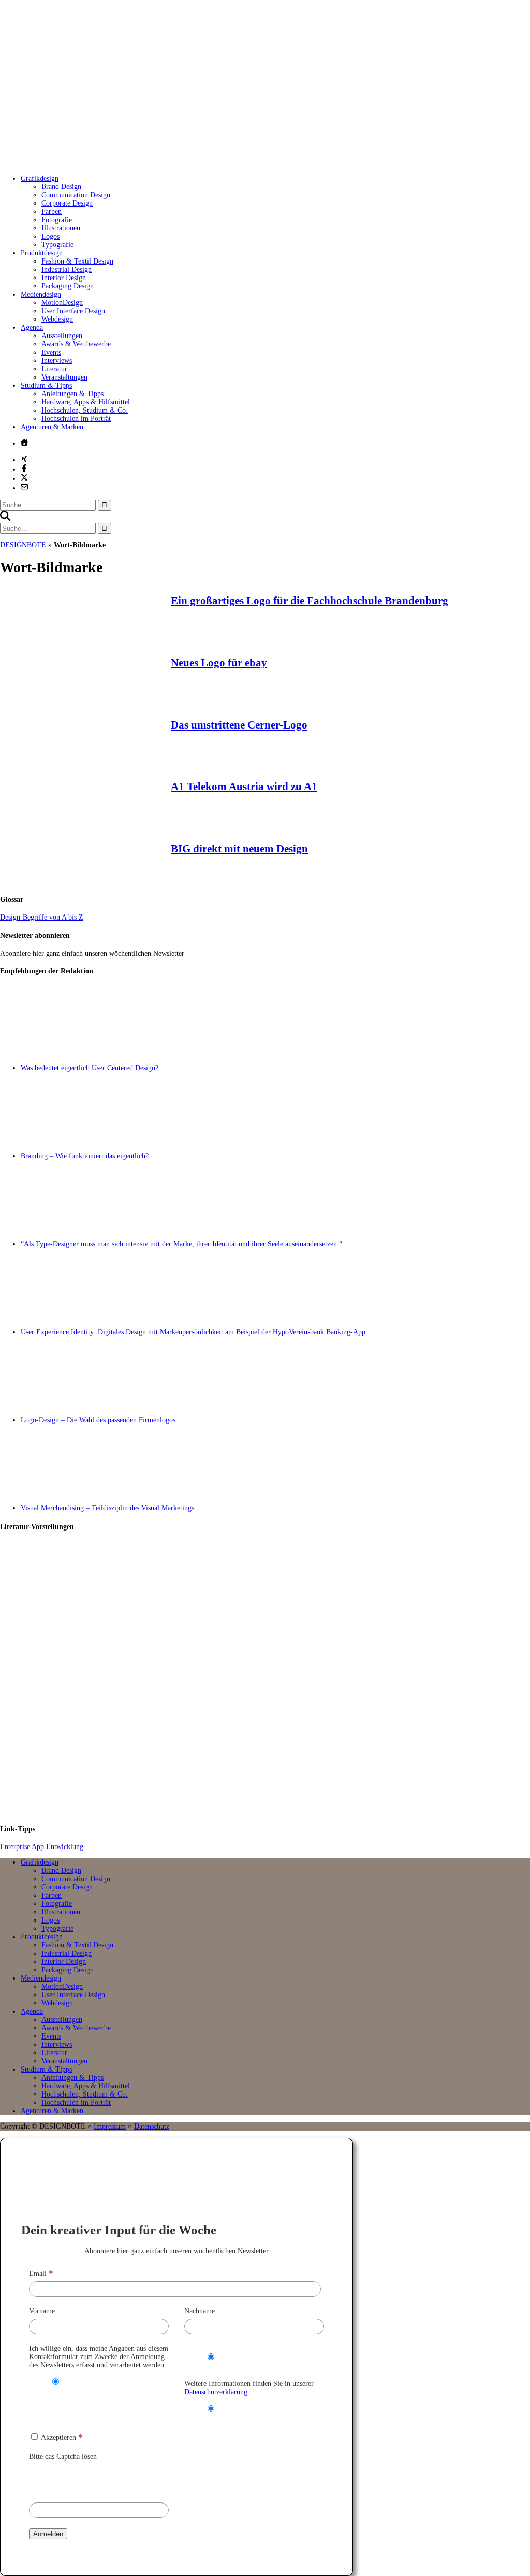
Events (51, 352)
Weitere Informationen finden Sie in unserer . (249, 2388)
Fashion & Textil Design (77, 261)
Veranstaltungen (64, 377)
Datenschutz (152, 2126)
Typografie (57, 245)
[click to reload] (81, 2479)
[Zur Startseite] (155, 163)
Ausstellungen (62, 336)
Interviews (57, 361)
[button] (5, 519)
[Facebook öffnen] (24, 468)
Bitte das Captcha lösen (63, 2457)
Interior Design (64, 278)
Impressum (110, 2126)
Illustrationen (61, 228)
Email (41, 2273)
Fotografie (57, 220)
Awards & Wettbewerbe (76, 344)
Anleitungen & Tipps (72, 394)
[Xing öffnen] (24, 459)
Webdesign (57, 319)
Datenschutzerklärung (216, 2392)
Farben (51, 212)
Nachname (200, 2311)
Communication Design (76, 195)
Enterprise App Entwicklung (42, 1847)
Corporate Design (67, 203)
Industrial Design (67, 270)
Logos (50, 236)
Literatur (54, 369)
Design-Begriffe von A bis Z (42, 917)
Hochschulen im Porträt (76, 419)
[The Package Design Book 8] (275, 1678)
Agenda (32, 328)
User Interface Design (73, 311)
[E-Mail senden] (24, 487)
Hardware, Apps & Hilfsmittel (86, 402)
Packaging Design (68, 286)
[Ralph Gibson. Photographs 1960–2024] (275, 1771)
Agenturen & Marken (52, 427)
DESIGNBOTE (23, 545)
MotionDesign (62, 303)
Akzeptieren (61, 2437)
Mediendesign (41, 294)
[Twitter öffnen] (24, 477)
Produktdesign (42, 253)
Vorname (42, 2311)
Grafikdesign (40, 178)
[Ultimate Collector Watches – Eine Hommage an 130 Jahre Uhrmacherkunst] (275, 1585)
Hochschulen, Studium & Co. (85, 410)
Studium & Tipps (46, 385)
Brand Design (61, 187)
